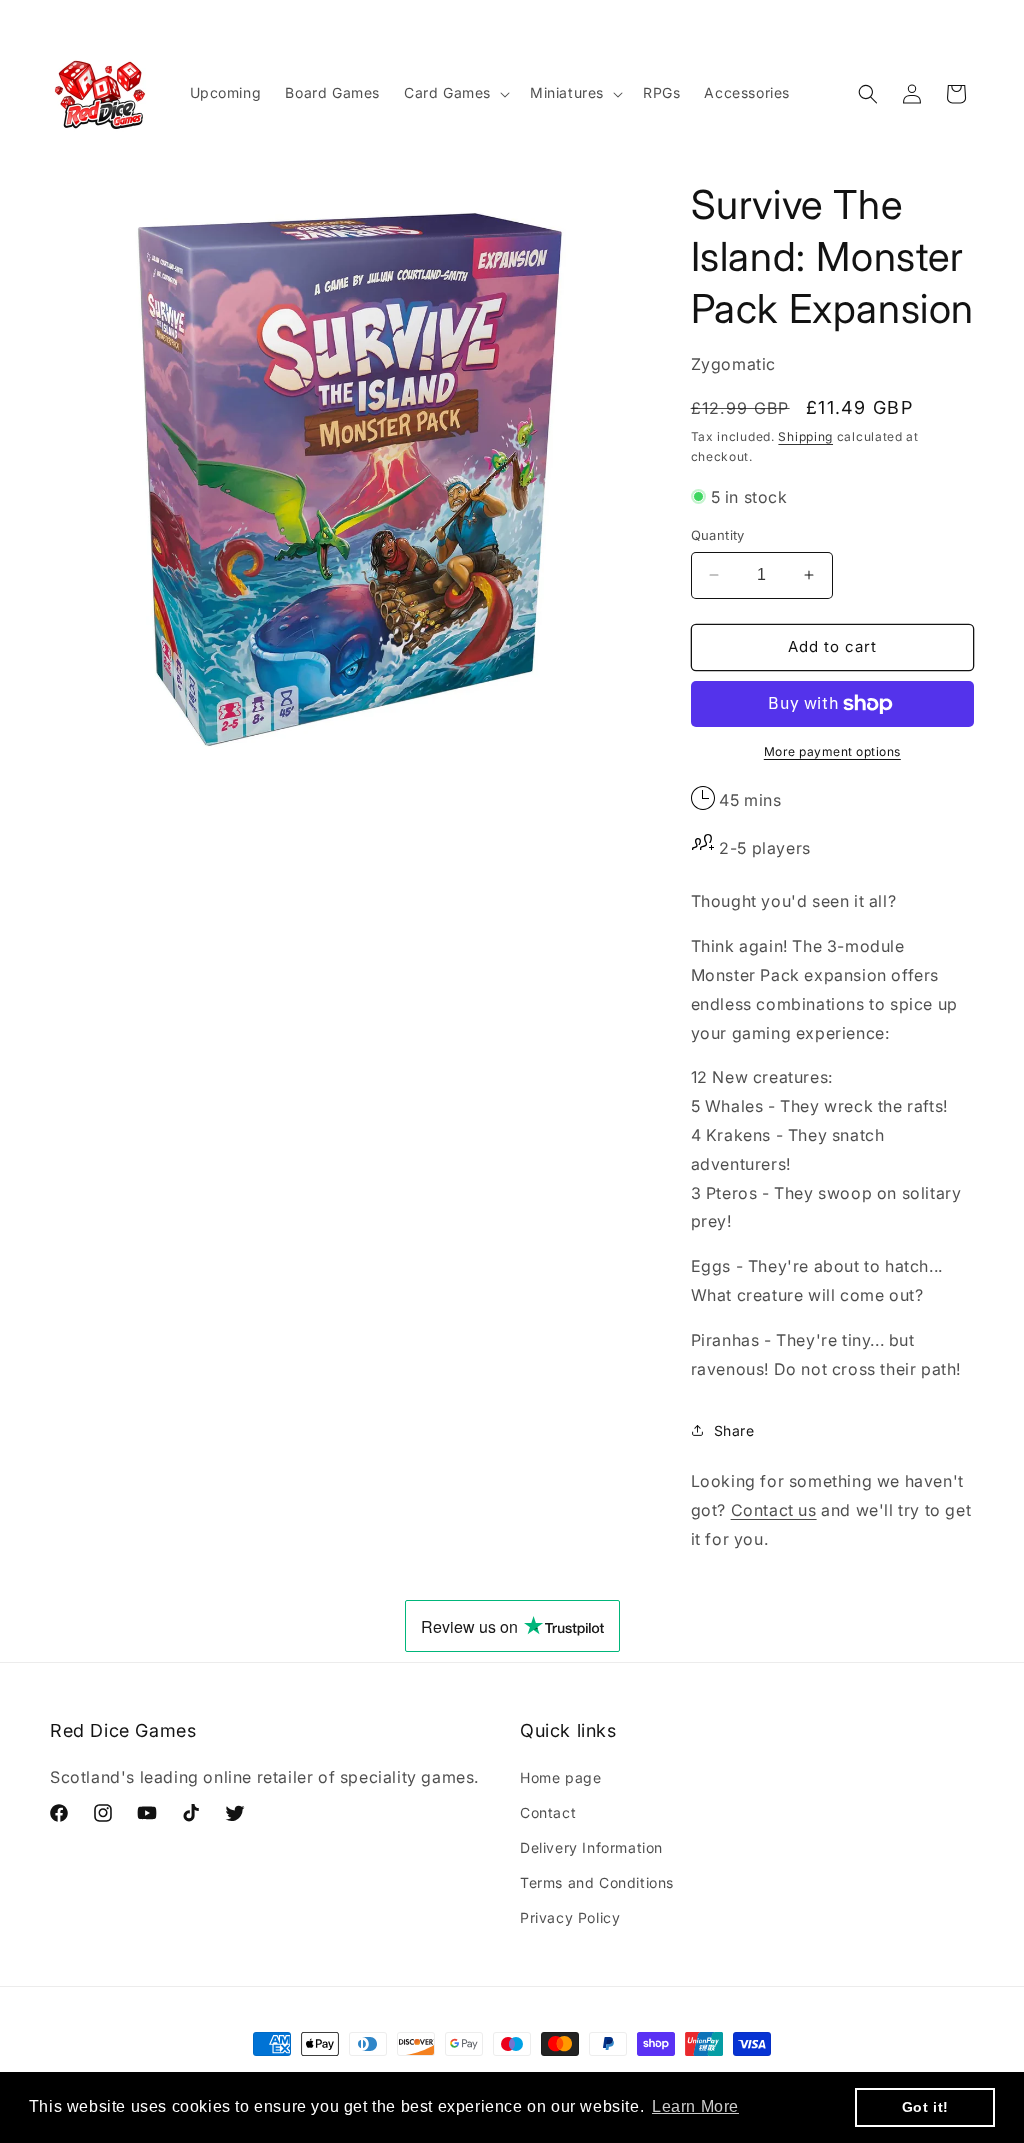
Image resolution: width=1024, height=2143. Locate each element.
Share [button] (734, 1430)
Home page (560, 1777)
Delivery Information (591, 1847)
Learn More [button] (695, 2106)
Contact (548, 1812)
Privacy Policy (570, 1917)
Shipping (805, 436)
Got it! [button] (925, 2107)
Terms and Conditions (597, 1882)
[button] (455, 93)
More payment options (832, 751)
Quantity (718, 535)
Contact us (774, 1510)
